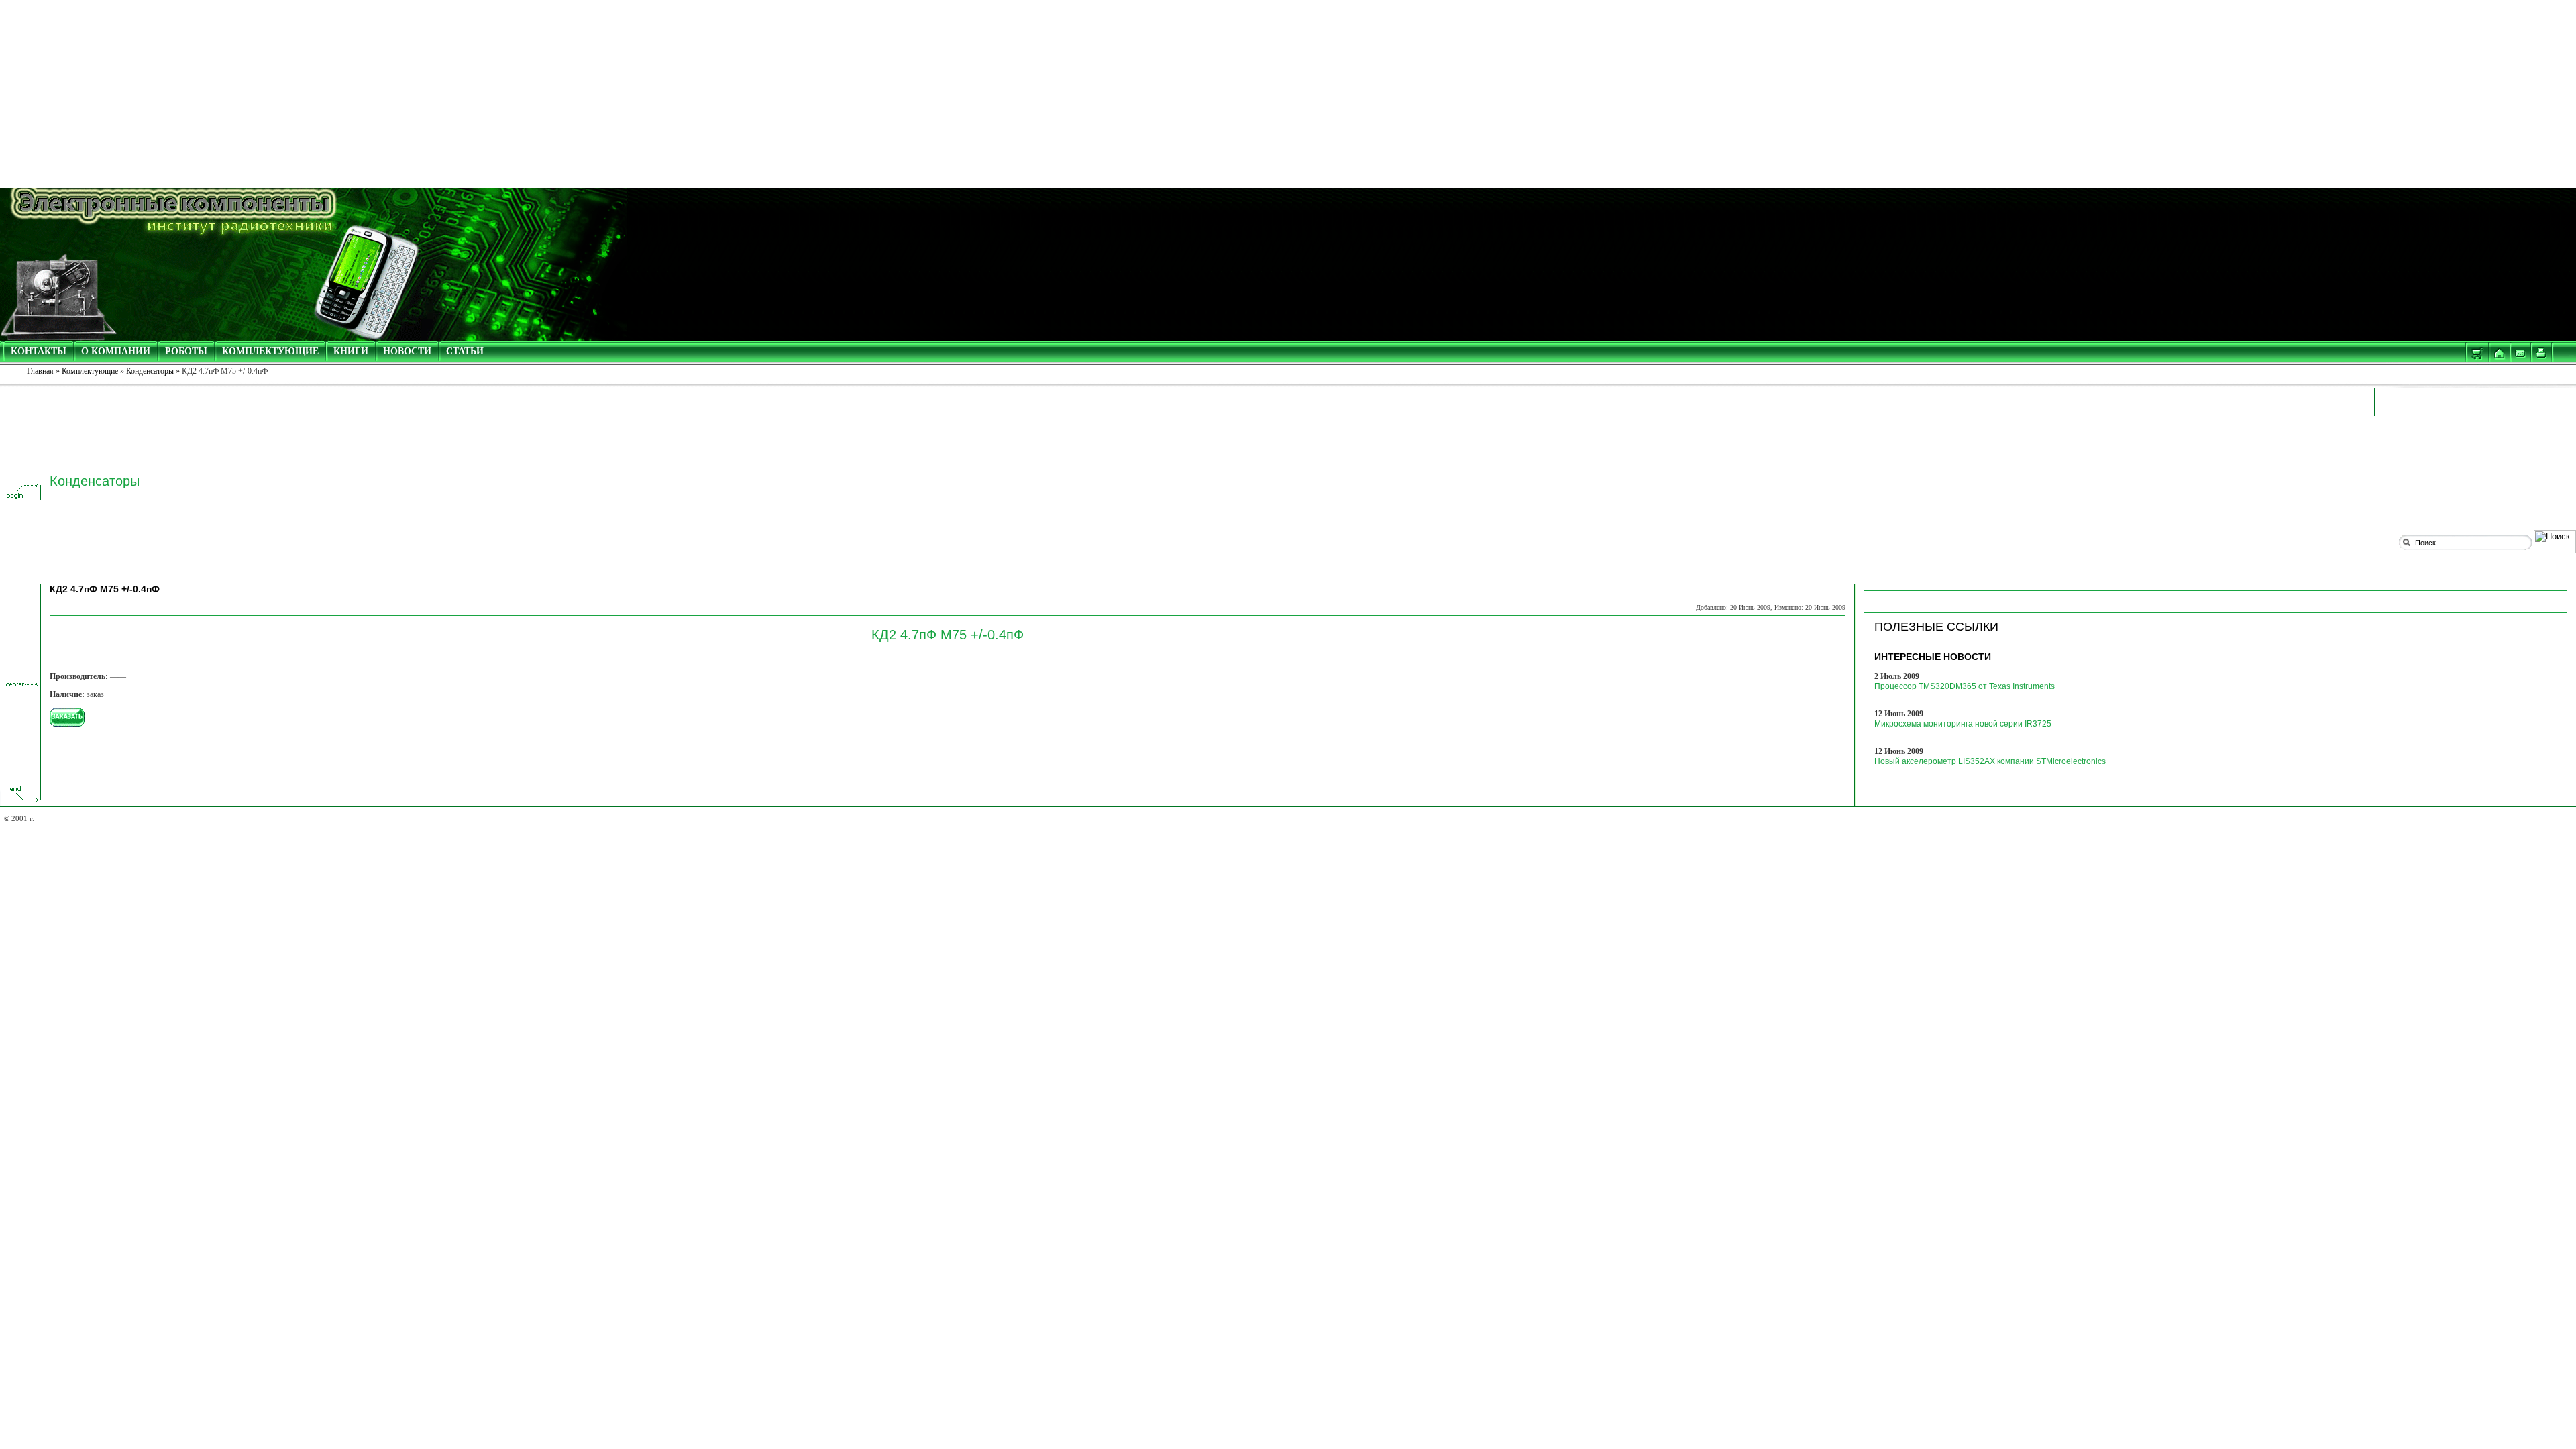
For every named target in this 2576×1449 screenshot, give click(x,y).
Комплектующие (90, 371)
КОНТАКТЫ (39, 351)
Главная (40, 371)
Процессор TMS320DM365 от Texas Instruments (1965, 686)
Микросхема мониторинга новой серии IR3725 (1963, 724)
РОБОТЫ (186, 351)
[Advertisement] (1288, 94)
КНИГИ (351, 351)
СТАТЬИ (465, 351)
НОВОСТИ (407, 351)
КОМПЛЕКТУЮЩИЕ (270, 351)
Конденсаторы (150, 371)
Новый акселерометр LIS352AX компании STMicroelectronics (1990, 761)
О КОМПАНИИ (116, 351)
